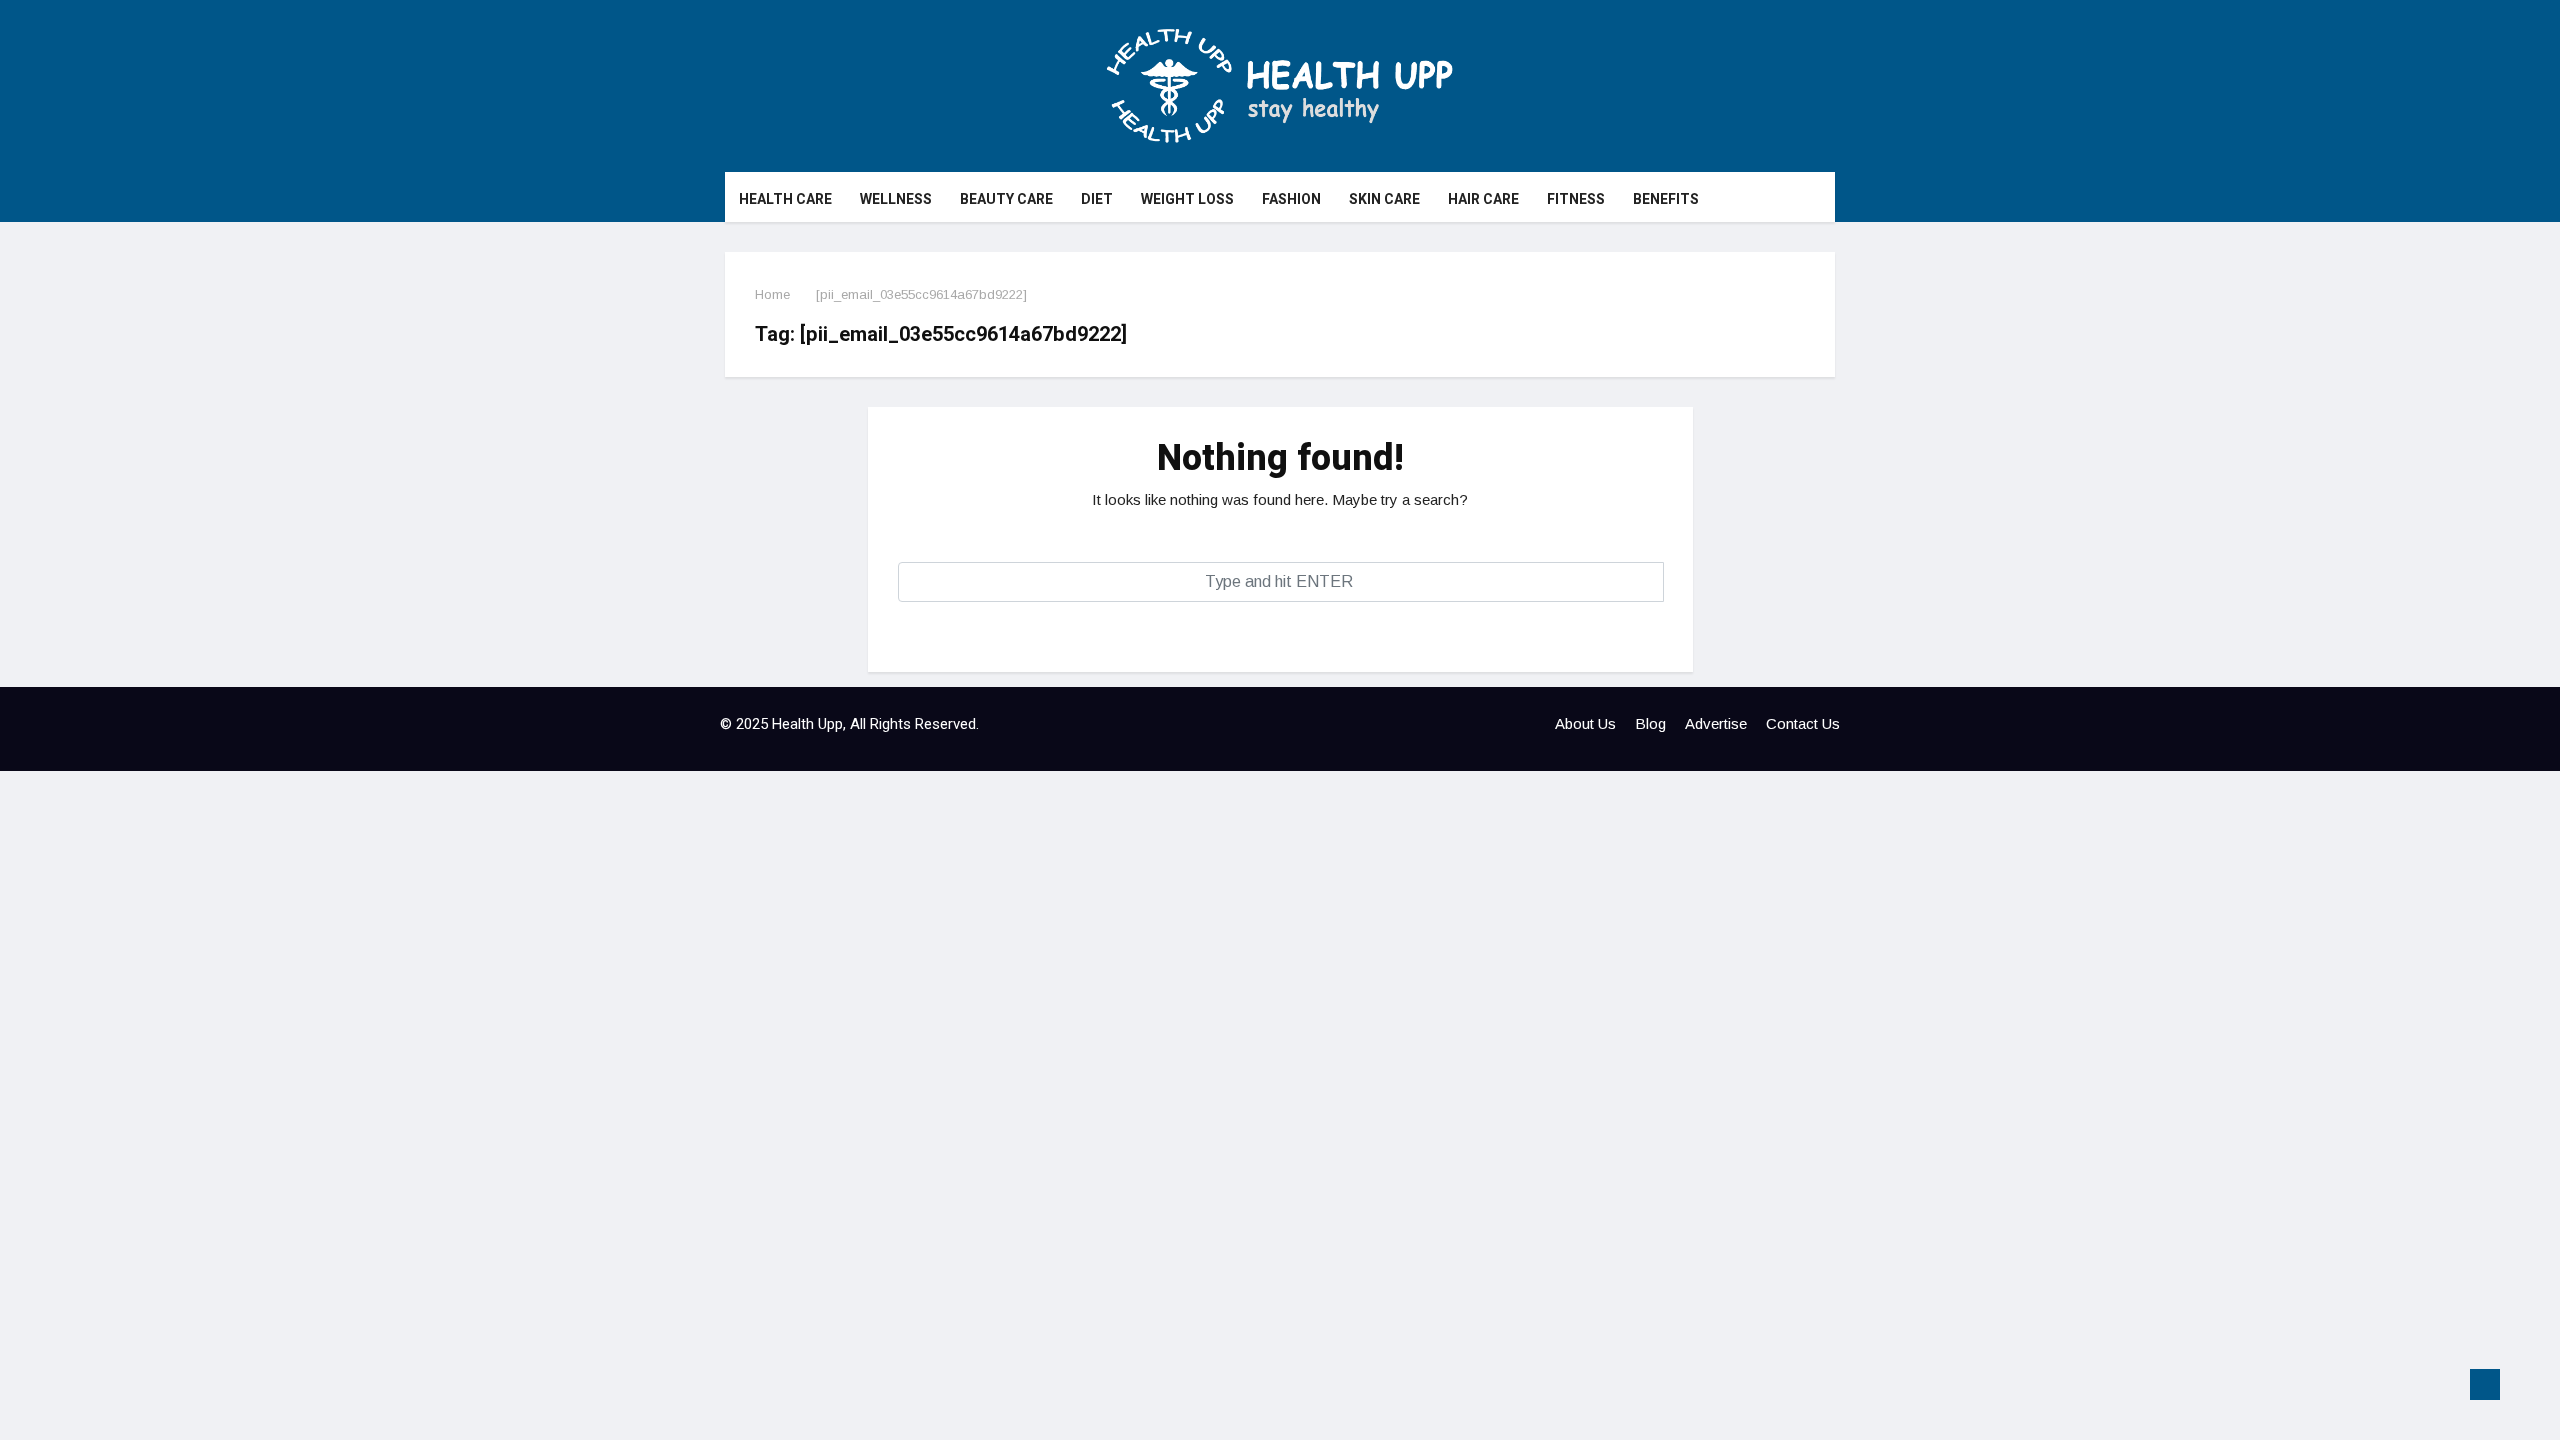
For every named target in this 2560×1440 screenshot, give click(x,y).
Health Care (785, 199)
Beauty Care (1006, 199)
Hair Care (1483, 199)
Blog (1650, 723)
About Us (1585, 723)
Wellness (896, 199)
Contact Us (1803, 723)
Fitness (1576, 199)
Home (772, 294)
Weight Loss (1187, 199)
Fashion (1291, 199)
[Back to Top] (2485, 1385)
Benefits (1666, 199)
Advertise (1716, 723)
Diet (1097, 199)
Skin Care (1384, 199)
